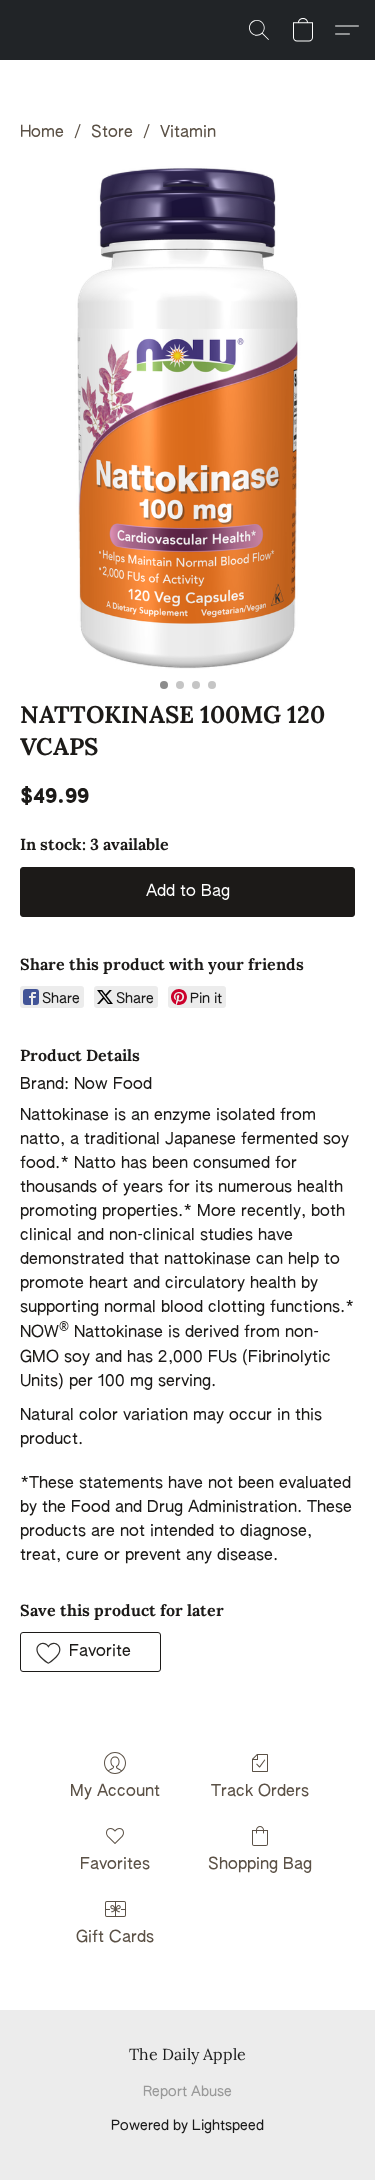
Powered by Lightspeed (187, 2126)
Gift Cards (115, 1938)
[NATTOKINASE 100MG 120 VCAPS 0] (187, 417)
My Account (115, 1792)
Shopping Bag (260, 1865)
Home (42, 133)
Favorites (115, 1865)
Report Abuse (187, 2092)
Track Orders (260, 1792)
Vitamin (188, 133)
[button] (259, 30)
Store (112, 133)
